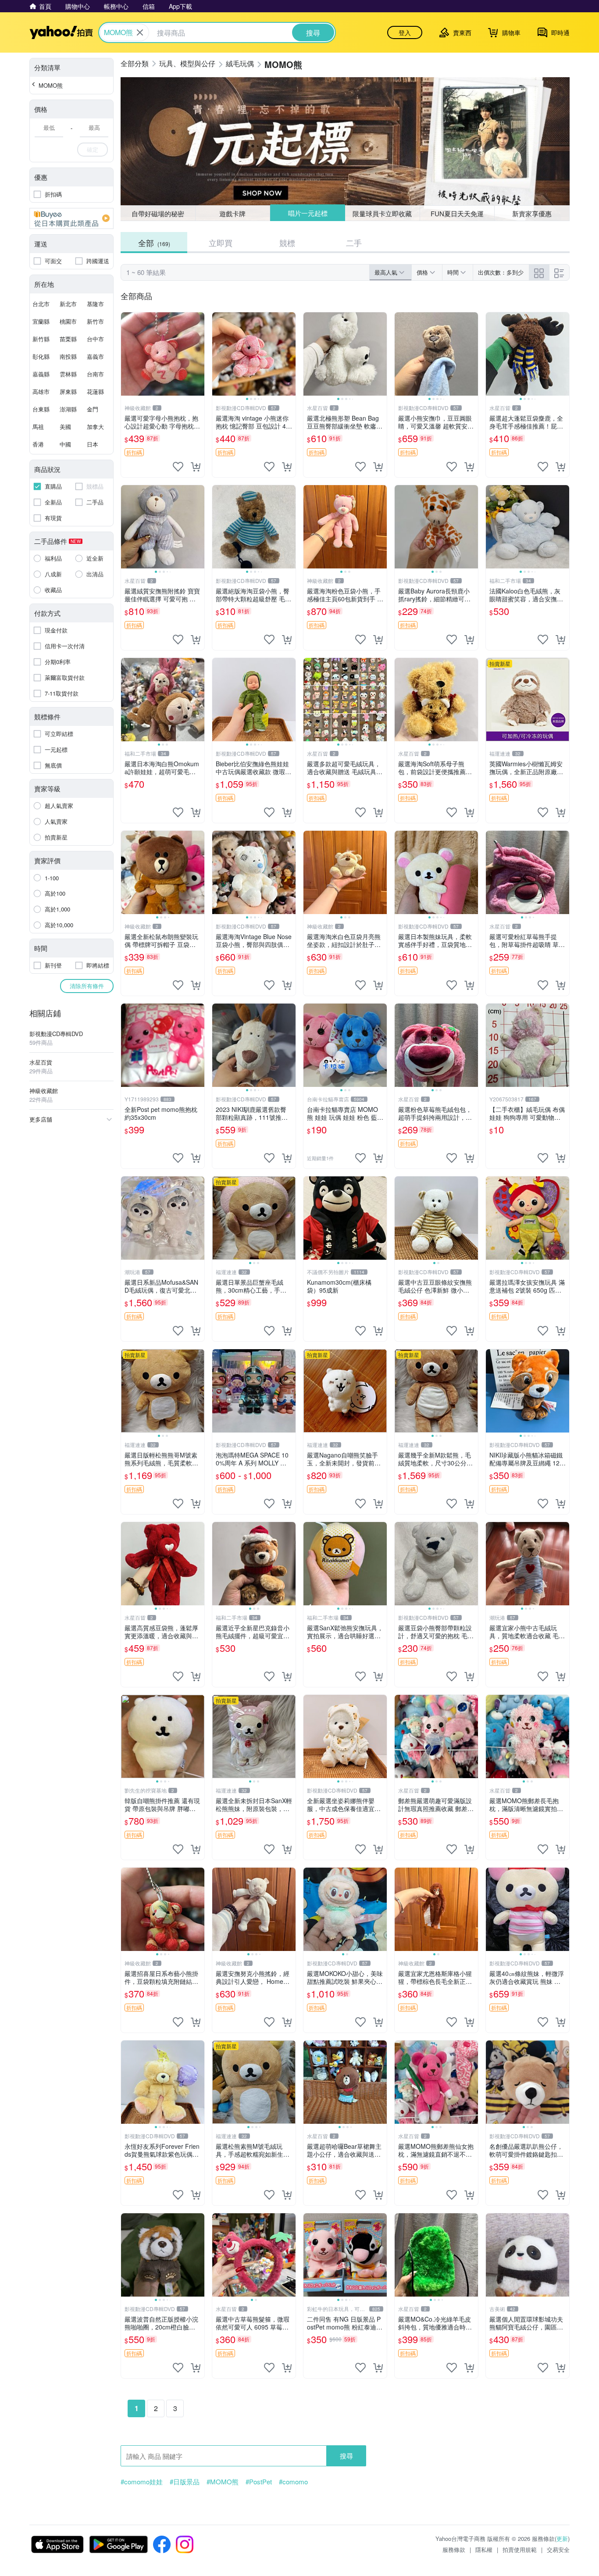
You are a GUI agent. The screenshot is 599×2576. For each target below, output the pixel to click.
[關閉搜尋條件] (140, 32)
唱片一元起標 (307, 213)
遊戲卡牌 (232, 213)
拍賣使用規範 (520, 2549)
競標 (287, 243)
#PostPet (259, 2482)
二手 (354, 243)
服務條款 (454, 2549)
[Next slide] (290, 354)
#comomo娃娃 (142, 2482)
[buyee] (71, 218)
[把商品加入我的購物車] (196, 467)
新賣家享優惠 (532, 213)
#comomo (293, 2482)
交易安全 (558, 2549)
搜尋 (346, 2456)
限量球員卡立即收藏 (383, 213)
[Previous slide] (218, 354)
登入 (405, 32)
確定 (93, 149)
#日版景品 (185, 2482)
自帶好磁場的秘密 (158, 213)
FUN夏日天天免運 (457, 213)
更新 (562, 2538)
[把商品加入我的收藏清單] (178, 467)
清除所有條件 (87, 986)
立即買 (221, 243)
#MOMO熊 (223, 2482)
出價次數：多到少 (501, 272)
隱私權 (484, 2549)
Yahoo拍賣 (61, 32)
